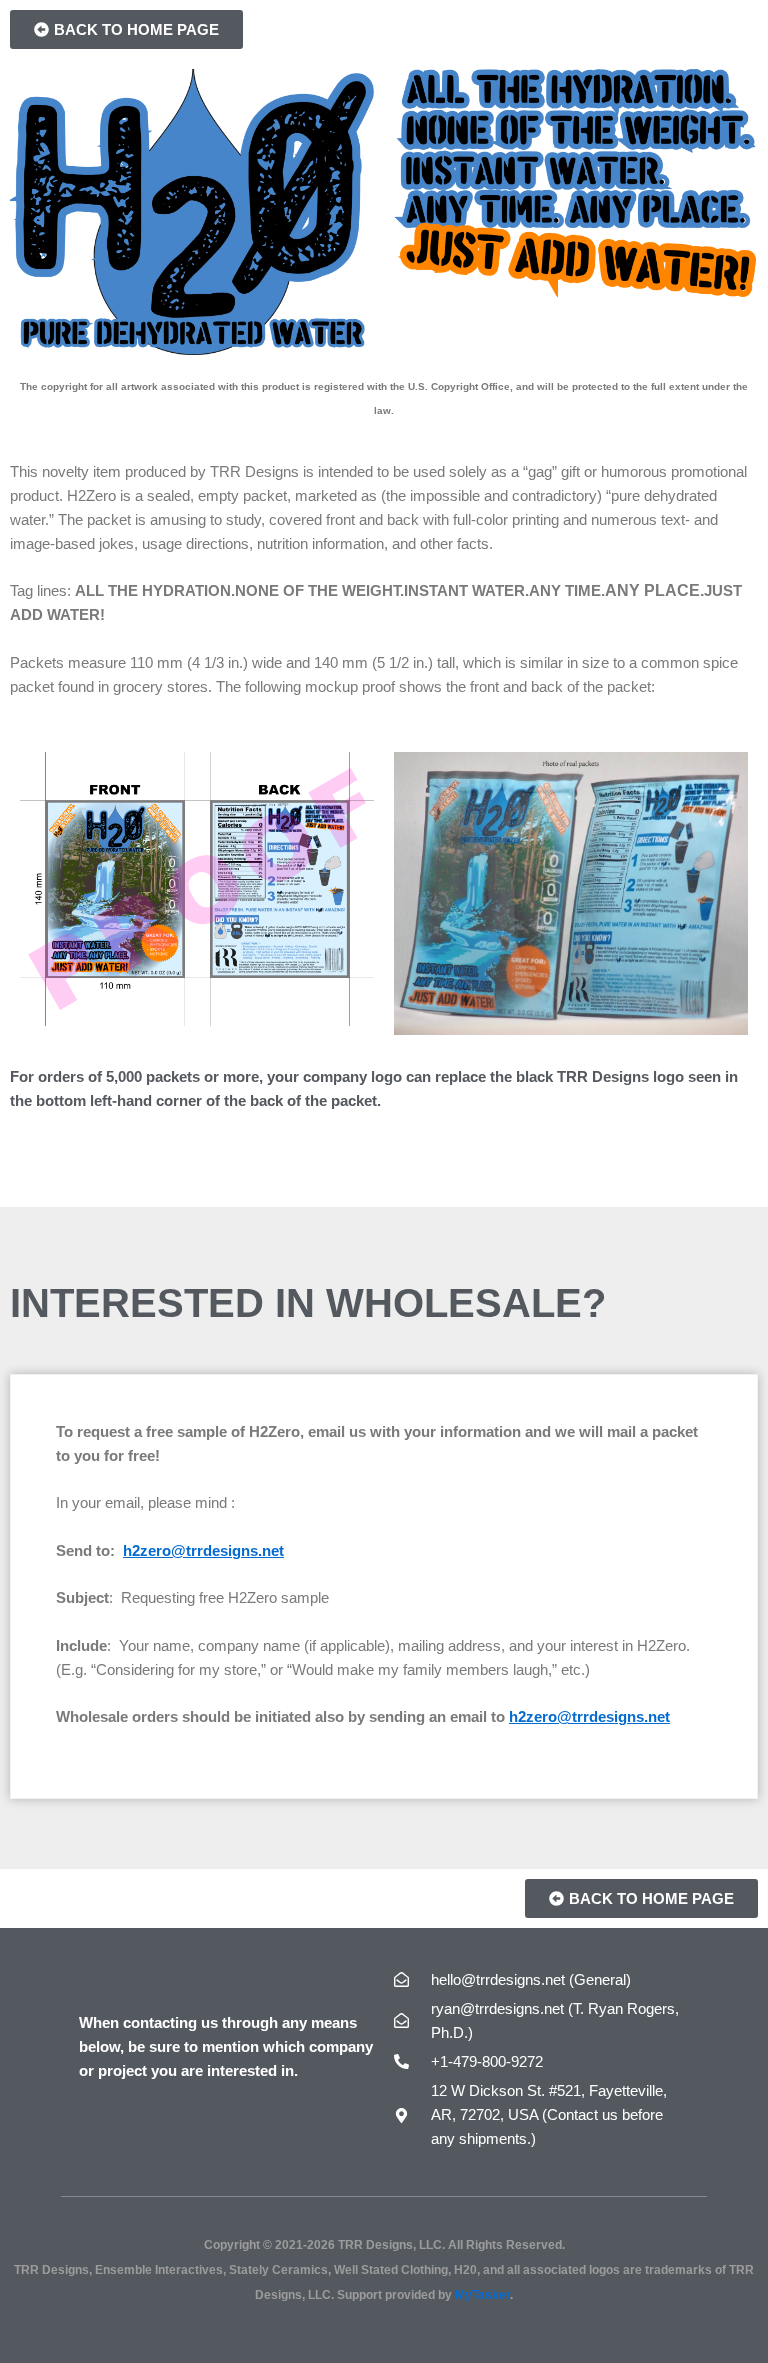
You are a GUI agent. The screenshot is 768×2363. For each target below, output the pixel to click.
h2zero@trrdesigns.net (203, 1551)
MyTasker (482, 2294)
